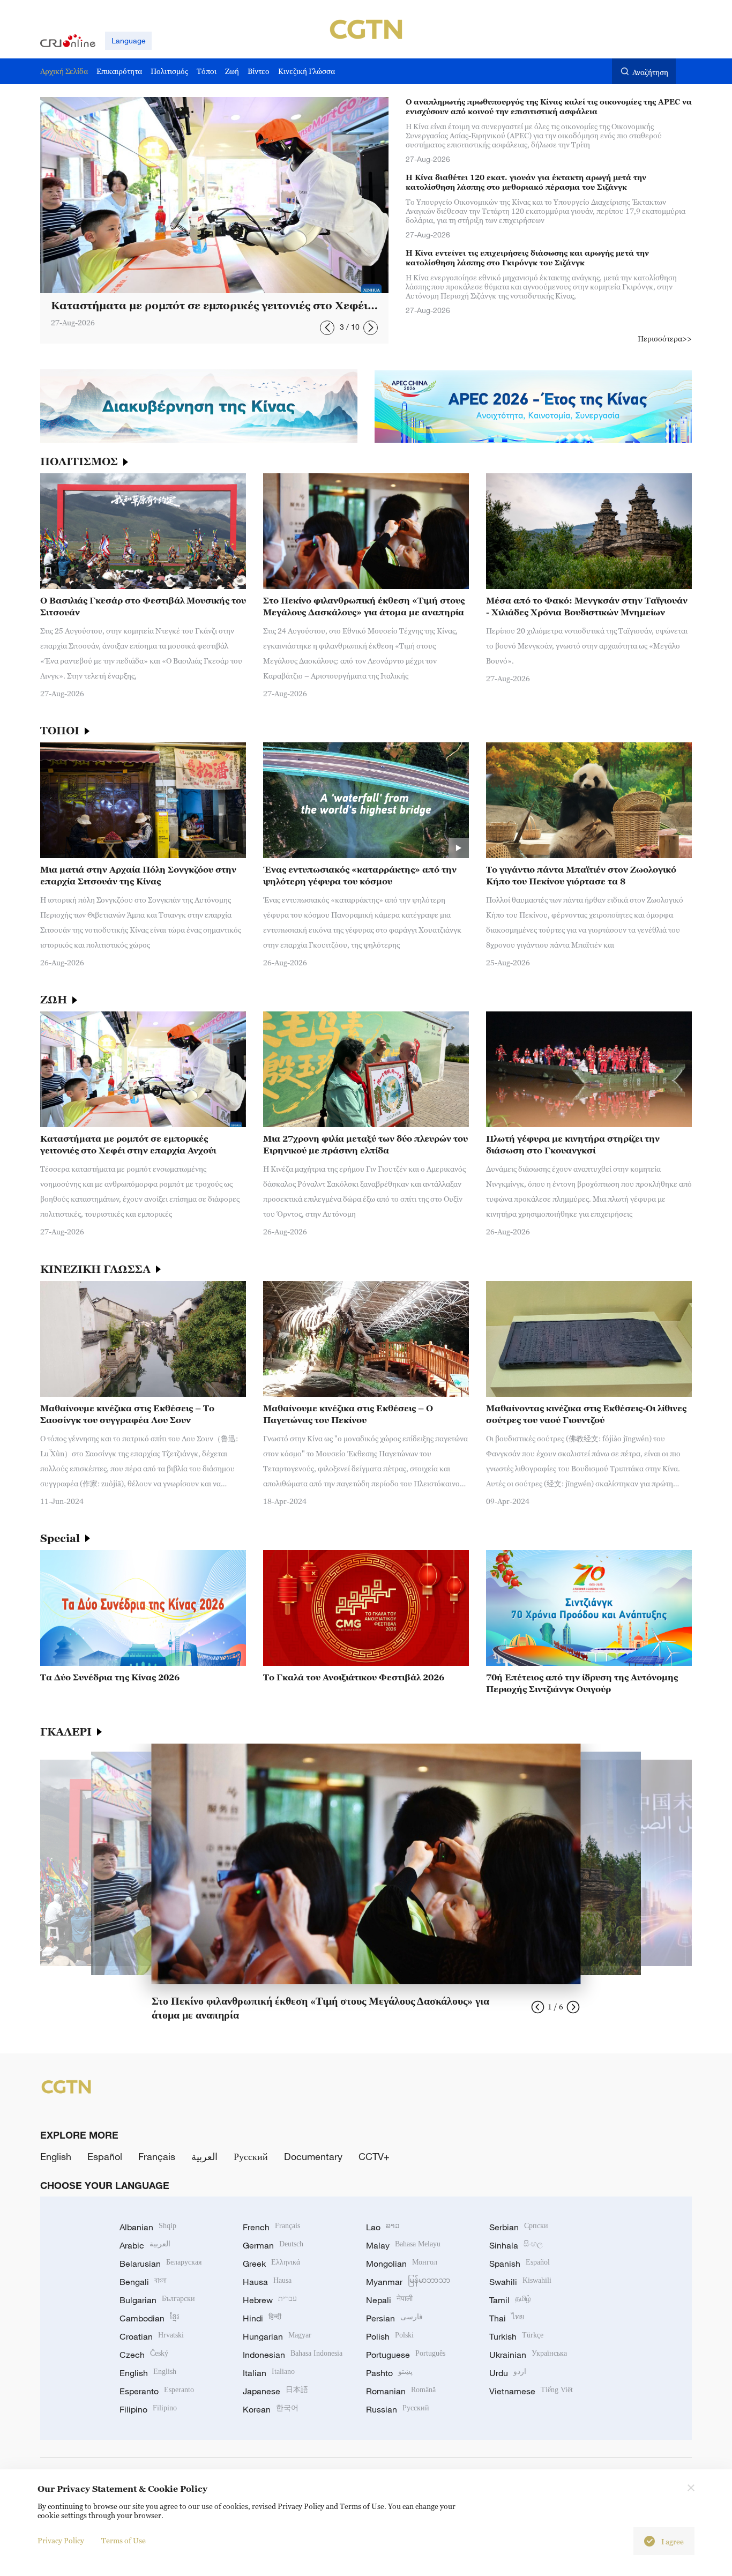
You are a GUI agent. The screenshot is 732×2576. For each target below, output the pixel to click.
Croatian (152, 2336)
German (273, 2245)
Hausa (267, 2282)
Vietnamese (531, 2391)
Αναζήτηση (650, 72)
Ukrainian (528, 2355)
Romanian (401, 2391)
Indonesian (293, 2355)
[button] (327, 328)
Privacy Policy (61, 2540)
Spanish (520, 2264)
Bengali (143, 2282)
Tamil (510, 2300)
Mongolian (402, 2264)
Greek (271, 2264)
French (271, 2227)
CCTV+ (374, 2156)
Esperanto (157, 2391)
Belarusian (160, 2264)
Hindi (262, 2318)
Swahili (520, 2282)
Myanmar (408, 2282)
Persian (394, 2318)
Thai (507, 2318)
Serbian (519, 2227)
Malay (403, 2245)
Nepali (389, 2300)
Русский (251, 2156)
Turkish (516, 2336)
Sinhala (516, 2245)
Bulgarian (157, 2300)
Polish (390, 2336)
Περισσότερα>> (665, 338)
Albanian (148, 2227)
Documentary (313, 2156)
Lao (383, 2227)
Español (105, 2156)
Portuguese (406, 2355)
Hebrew (270, 2300)
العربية (204, 2156)
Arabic (145, 2245)
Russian (398, 2409)
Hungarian (277, 2336)
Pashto (389, 2373)
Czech (144, 2355)
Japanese (275, 2391)
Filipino (148, 2409)
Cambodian (149, 2318)
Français (157, 2156)
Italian (269, 2373)
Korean (271, 2409)
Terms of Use (124, 2540)
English (56, 2156)
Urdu (508, 2373)
